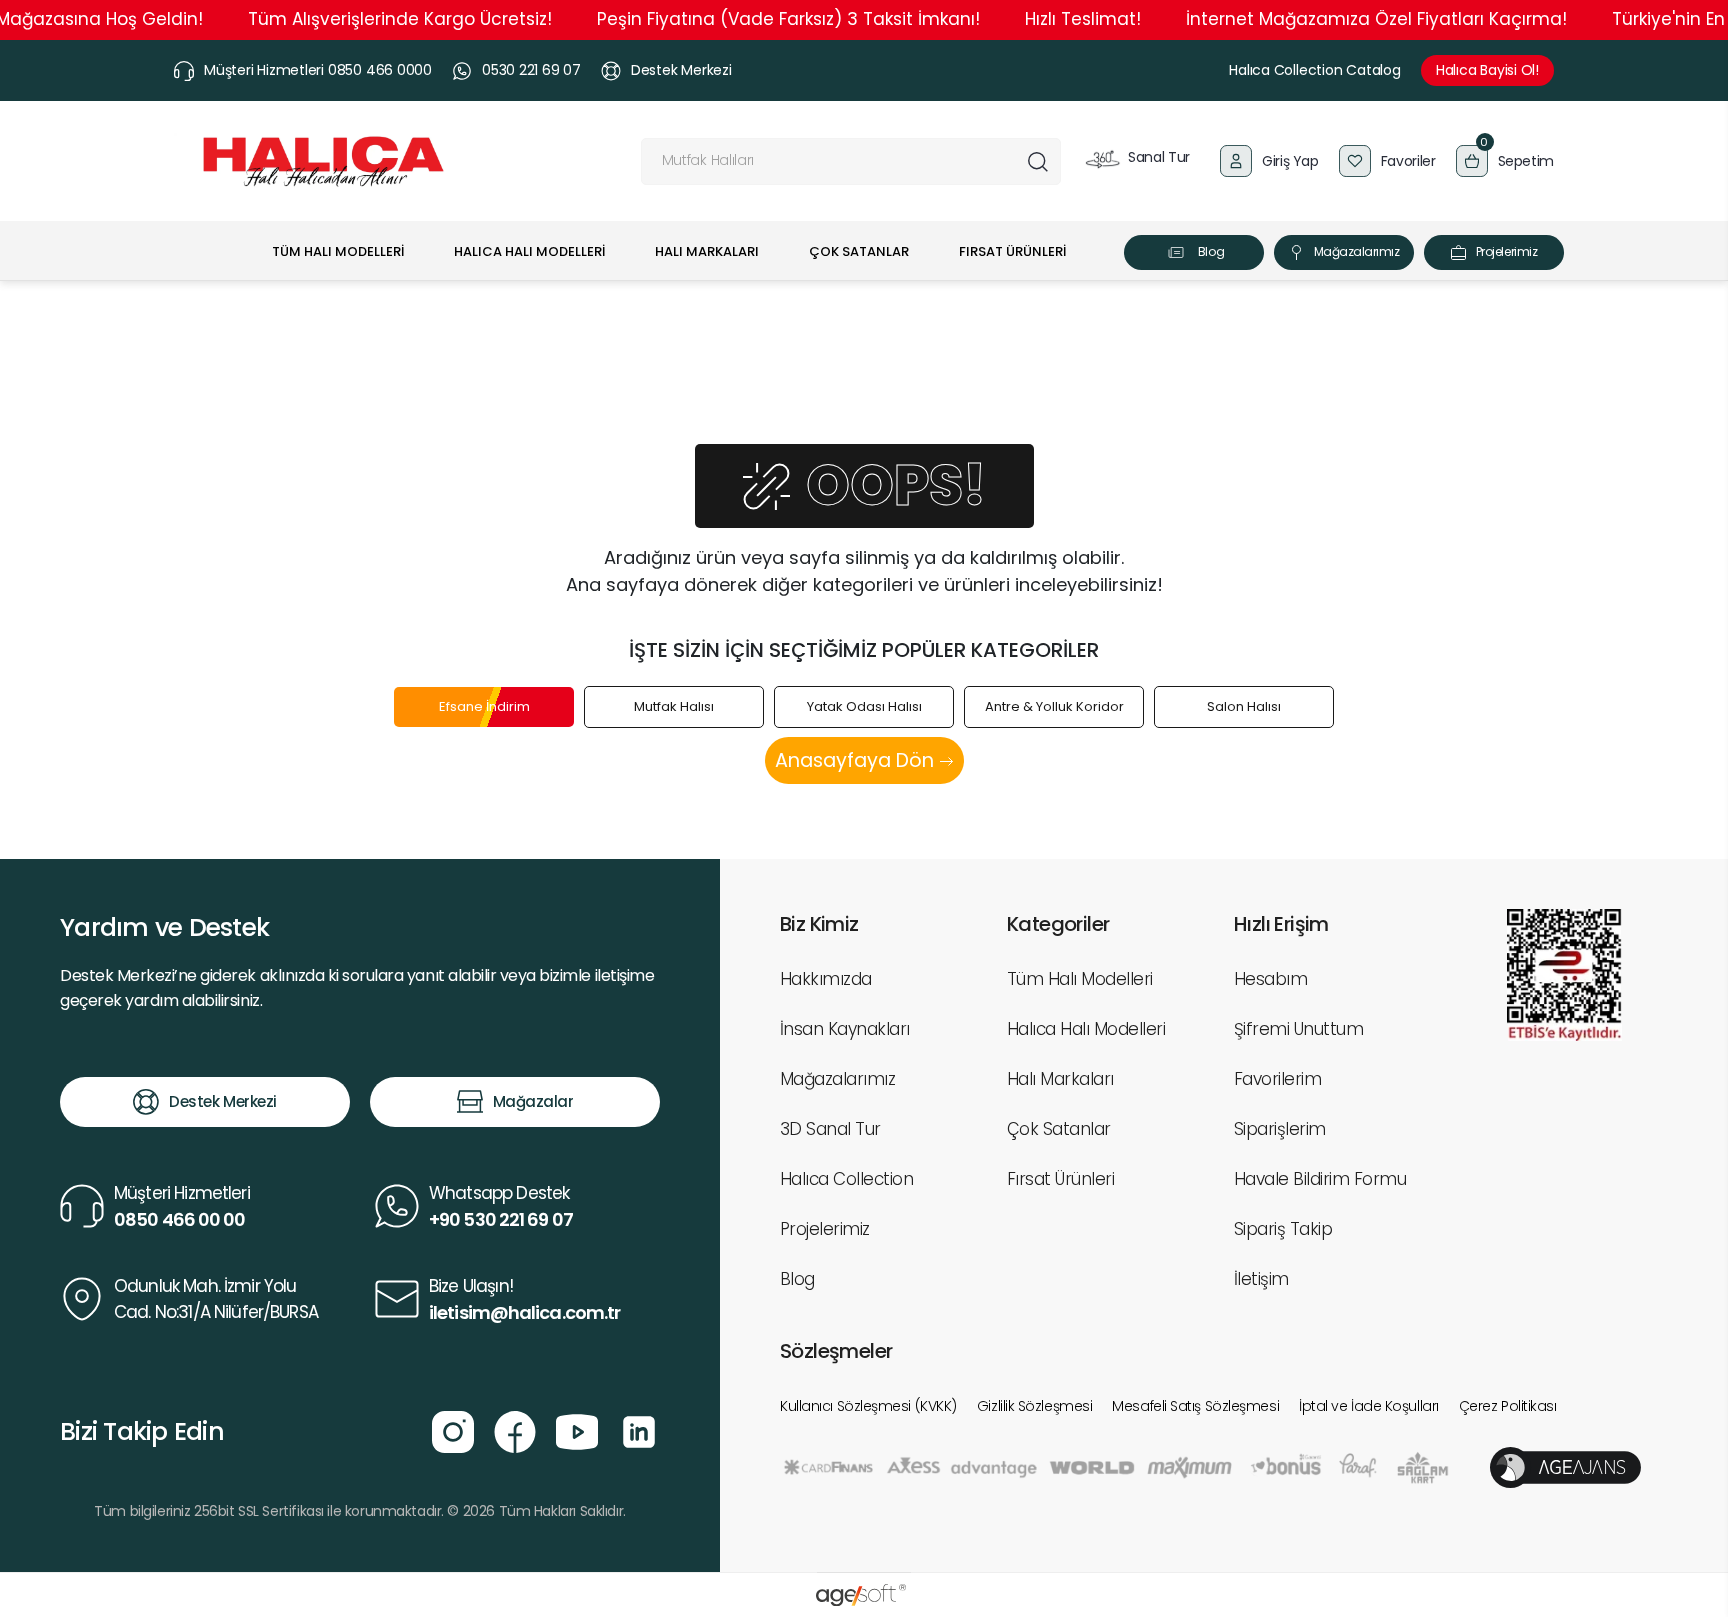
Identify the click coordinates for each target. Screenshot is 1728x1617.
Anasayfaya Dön (857, 760)
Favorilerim (1277, 1079)
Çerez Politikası (1508, 1406)
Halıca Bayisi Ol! (1487, 70)
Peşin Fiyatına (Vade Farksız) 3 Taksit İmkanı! (788, 19)
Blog (1211, 251)
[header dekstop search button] (1037, 161)
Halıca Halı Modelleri (1086, 1029)
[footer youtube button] (577, 1430)
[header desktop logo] (323, 161)
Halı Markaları (1060, 1079)
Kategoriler (1058, 924)
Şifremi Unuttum (1298, 1029)
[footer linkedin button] (639, 1430)
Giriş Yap (1290, 161)
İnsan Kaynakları (845, 1029)
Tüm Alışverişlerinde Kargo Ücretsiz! (400, 19)
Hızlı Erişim (1281, 924)
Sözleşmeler (836, 1351)
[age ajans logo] (1565, 1466)
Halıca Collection (846, 1179)
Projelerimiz (1506, 251)
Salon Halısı (1244, 706)
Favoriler (1408, 161)
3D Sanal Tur (830, 1129)
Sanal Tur (1157, 157)
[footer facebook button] (515, 1430)
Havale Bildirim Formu (1320, 1179)
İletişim (1261, 1279)
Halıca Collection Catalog (1315, 70)
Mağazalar (533, 1101)
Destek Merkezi (681, 70)
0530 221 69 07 (531, 70)
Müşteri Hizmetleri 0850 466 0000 (318, 70)
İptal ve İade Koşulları (1369, 1406)
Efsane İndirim (484, 706)
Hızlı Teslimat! (1083, 19)
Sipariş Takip (1283, 1229)
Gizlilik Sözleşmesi (1034, 1406)
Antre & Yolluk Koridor (1054, 706)
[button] (1505, 161)
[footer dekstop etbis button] (1564, 973)
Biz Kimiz (819, 924)
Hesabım (1270, 979)
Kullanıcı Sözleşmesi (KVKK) (868, 1406)
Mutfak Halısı (674, 706)
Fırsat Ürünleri (1060, 1179)
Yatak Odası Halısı (864, 706)
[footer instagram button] (453, 1430)
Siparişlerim (1280, 1129)
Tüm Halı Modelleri (1080, 979)
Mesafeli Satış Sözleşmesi (1195, 1406)
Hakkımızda (826, 979)
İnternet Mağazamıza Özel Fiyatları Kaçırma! (1376, 19)
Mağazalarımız (1357, 251)
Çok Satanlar (1059, 1129)
